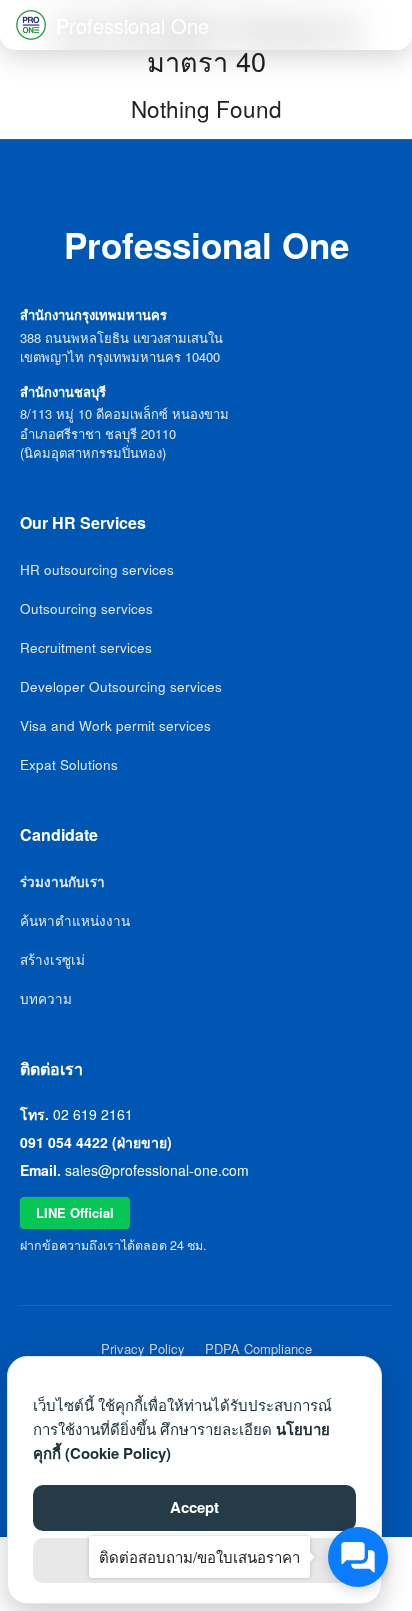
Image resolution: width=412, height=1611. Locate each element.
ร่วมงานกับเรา (62, 881)
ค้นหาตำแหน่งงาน (75, 920)
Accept (194, 1507)
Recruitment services (86, 647)
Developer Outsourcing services (121, 686)
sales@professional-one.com (157, 1170)
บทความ (46, 998)
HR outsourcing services (97, 569)
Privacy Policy (143, 1348)
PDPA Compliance (258, 1348)
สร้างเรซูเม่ (52, 959)
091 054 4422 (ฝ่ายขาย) (96, 1142)
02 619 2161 (93, 1114)
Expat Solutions (69, 764)
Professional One (132, 25)
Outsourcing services (86, 608)
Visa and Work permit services (115, 725)
